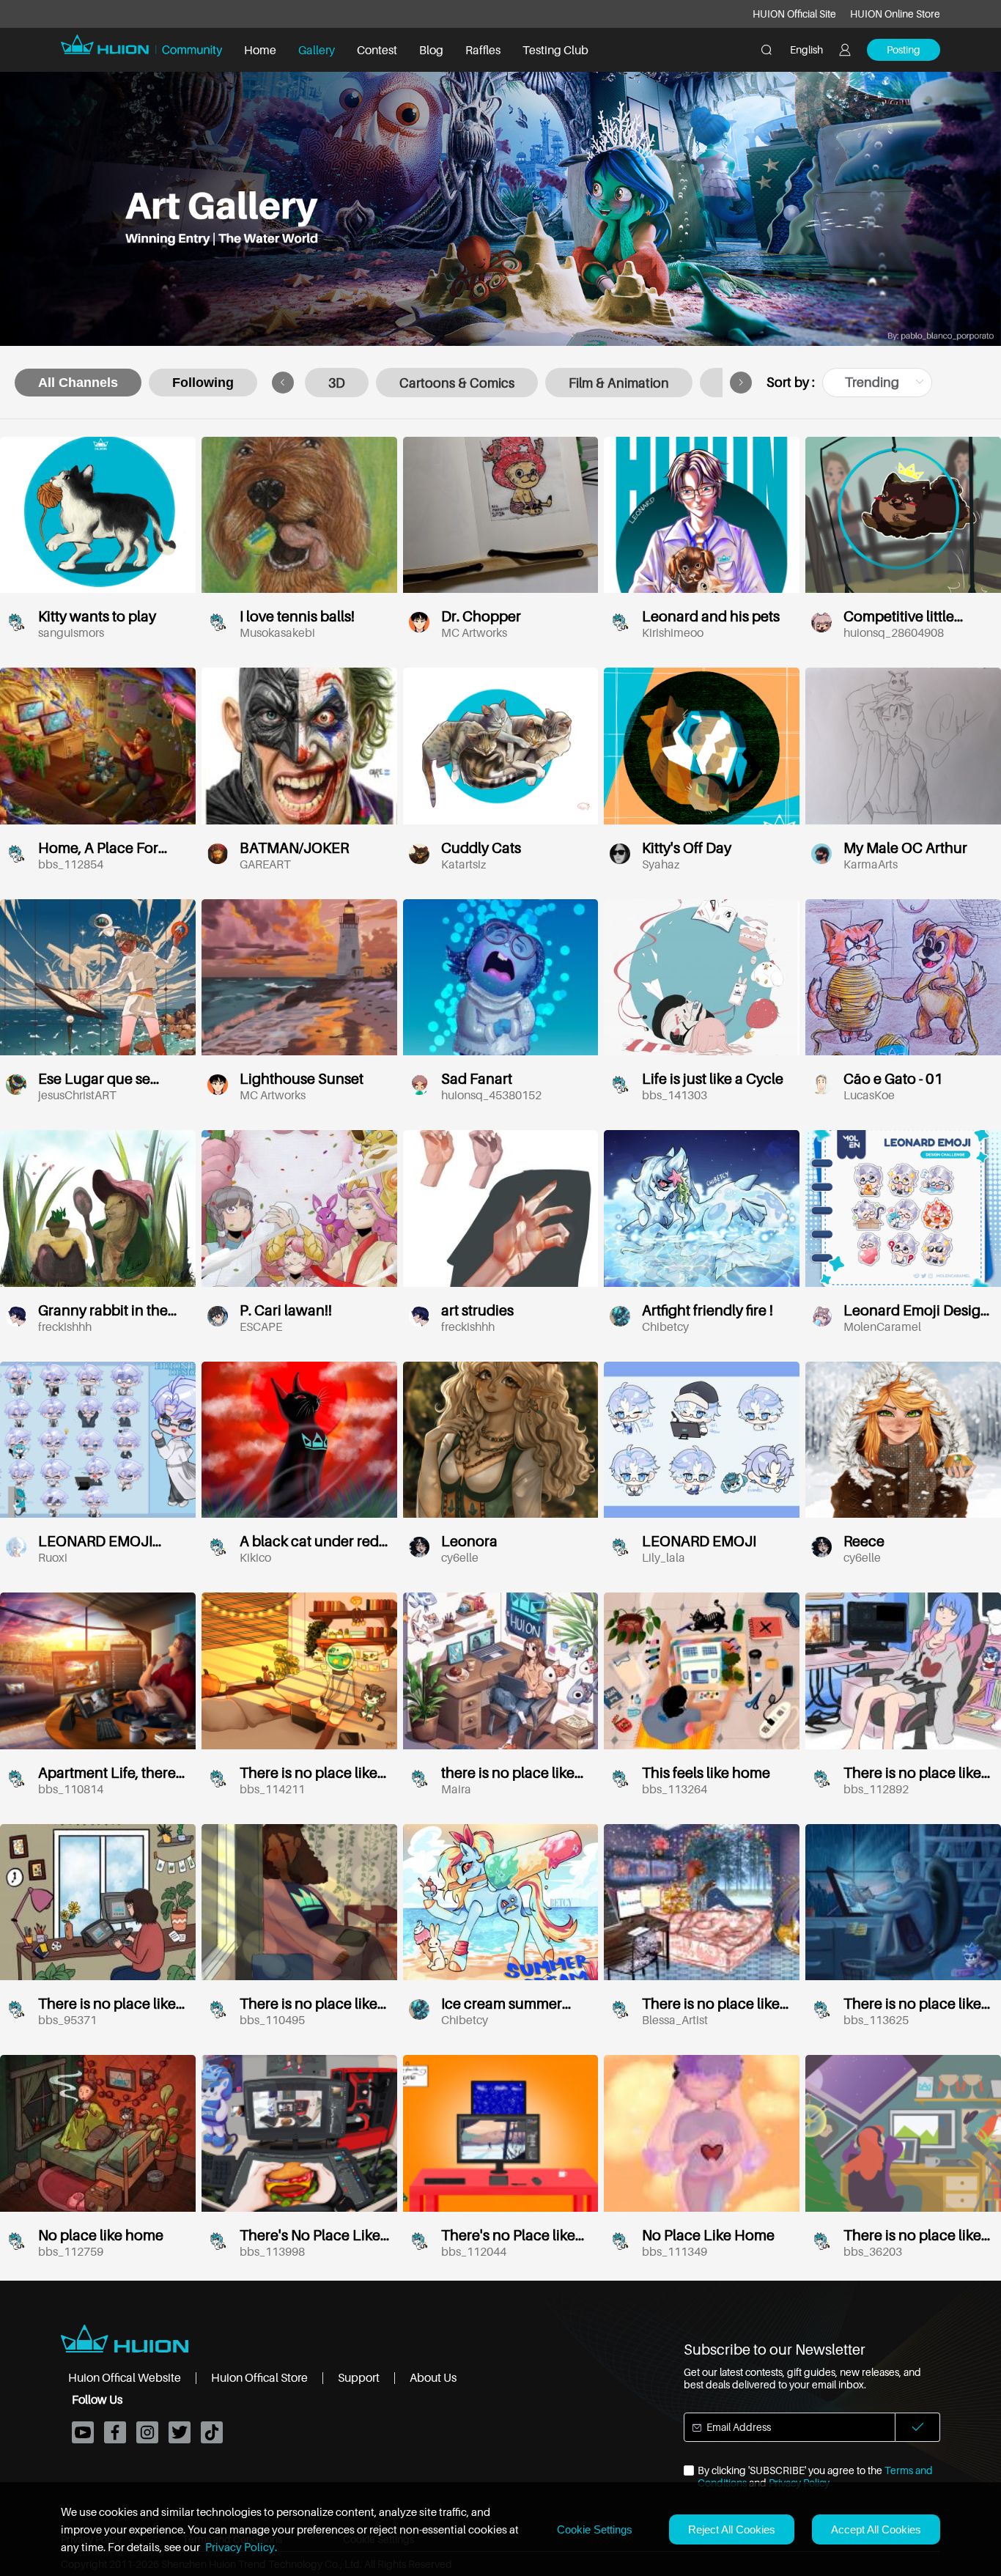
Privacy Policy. (241, 2547)
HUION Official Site (794, 14)
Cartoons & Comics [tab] (457, 383)
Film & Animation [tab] (619, 383)
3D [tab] (337, 383)
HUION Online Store (895, 14)
